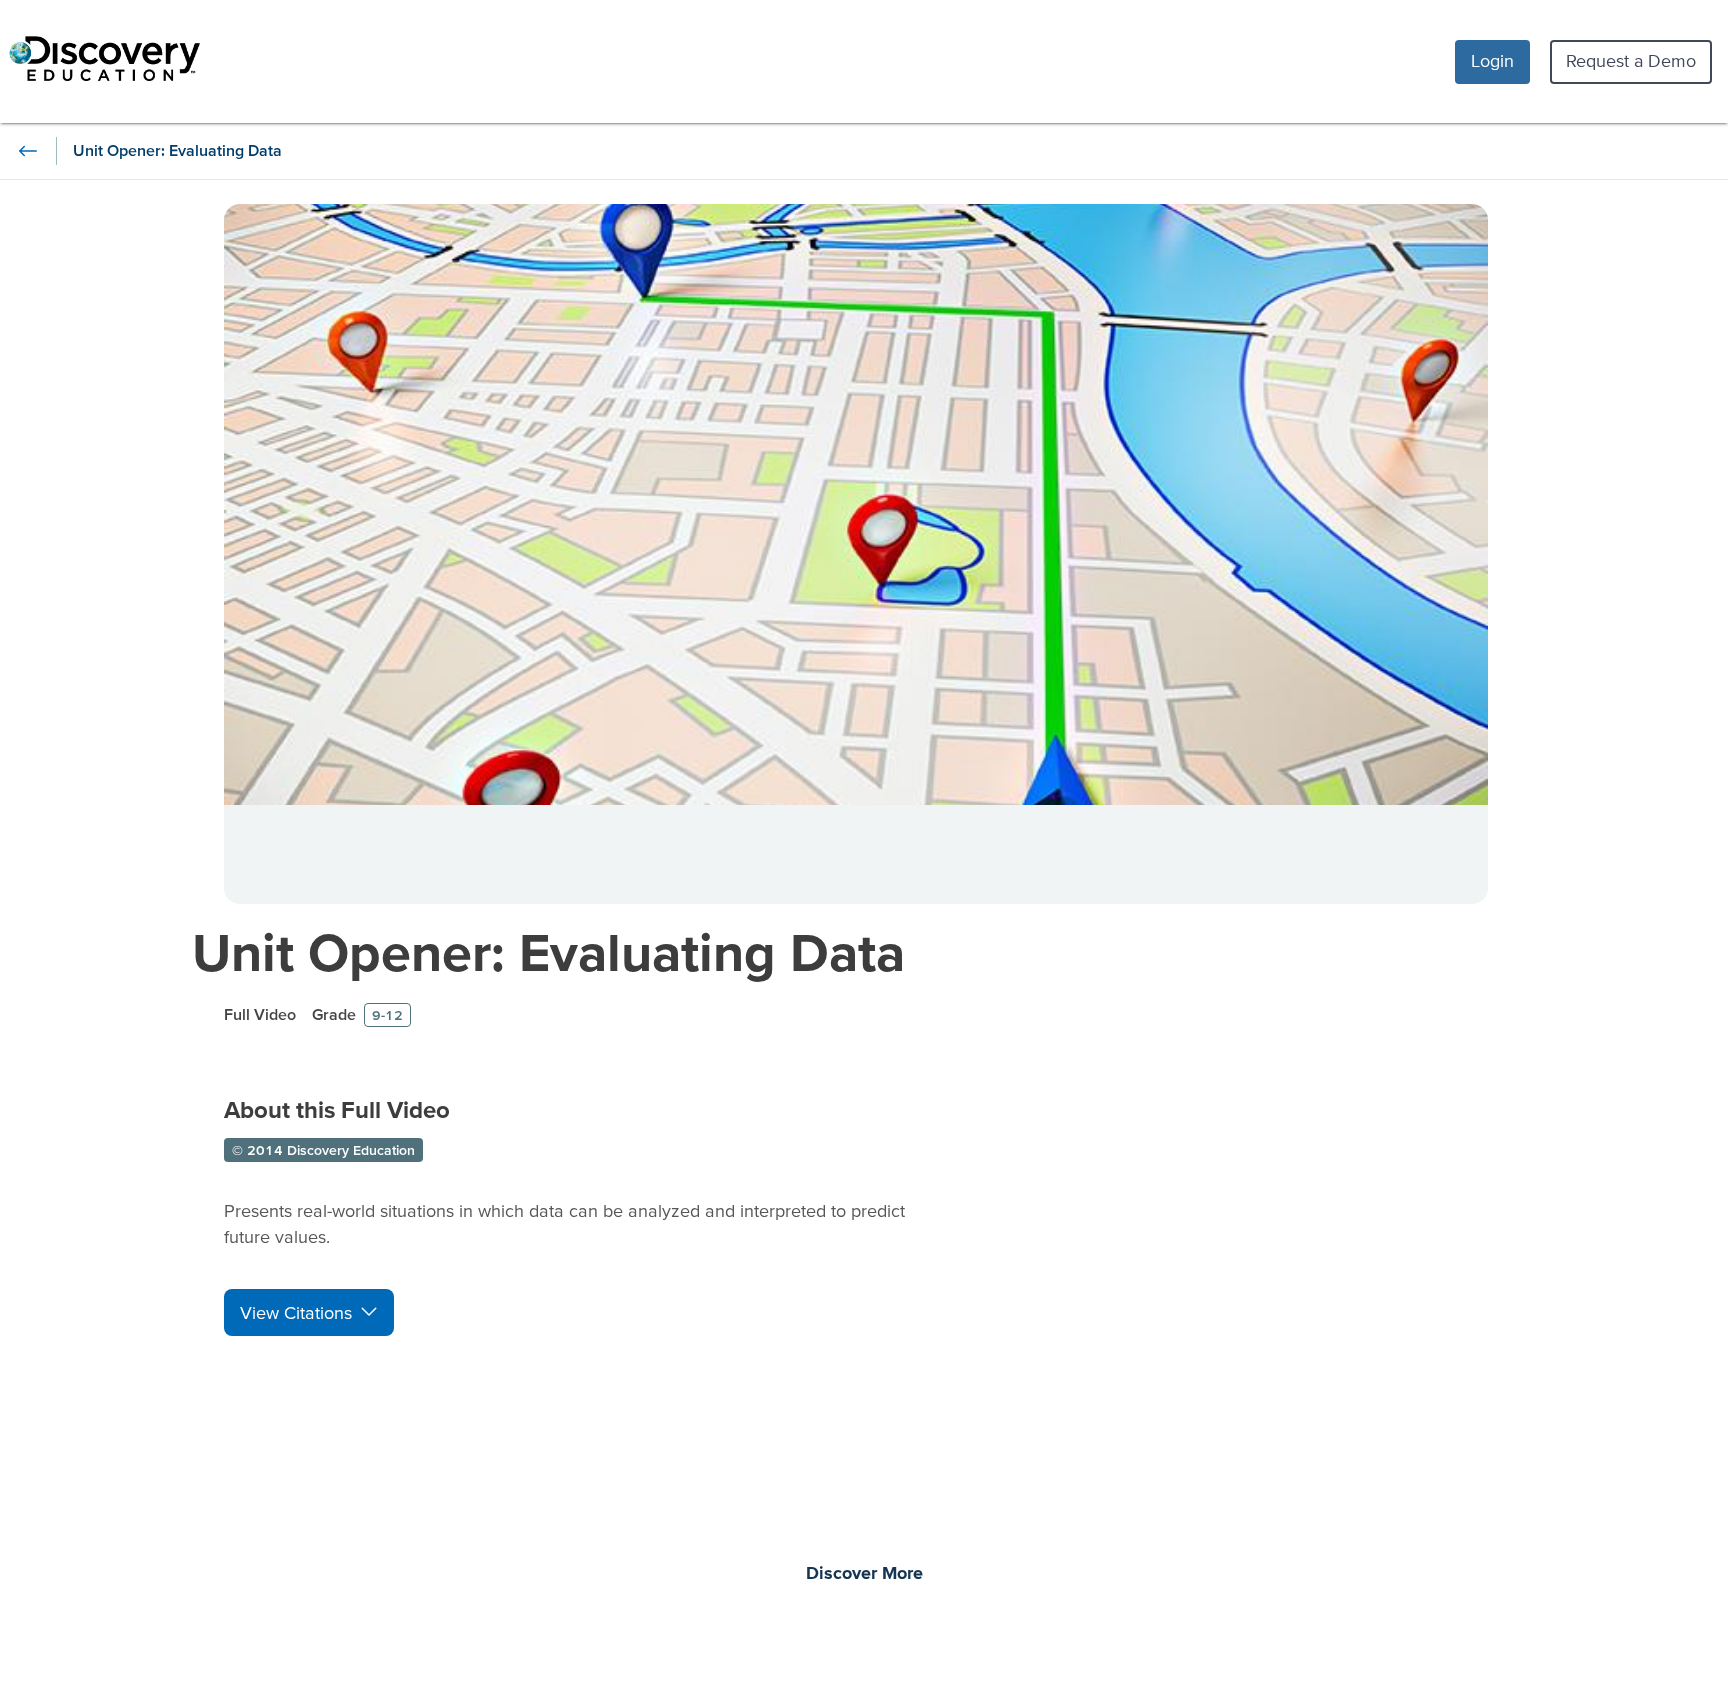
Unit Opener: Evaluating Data (548, 951)
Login (1492, 60)
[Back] (28, 151)
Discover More (864, 1574)
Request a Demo (1631, 60)
